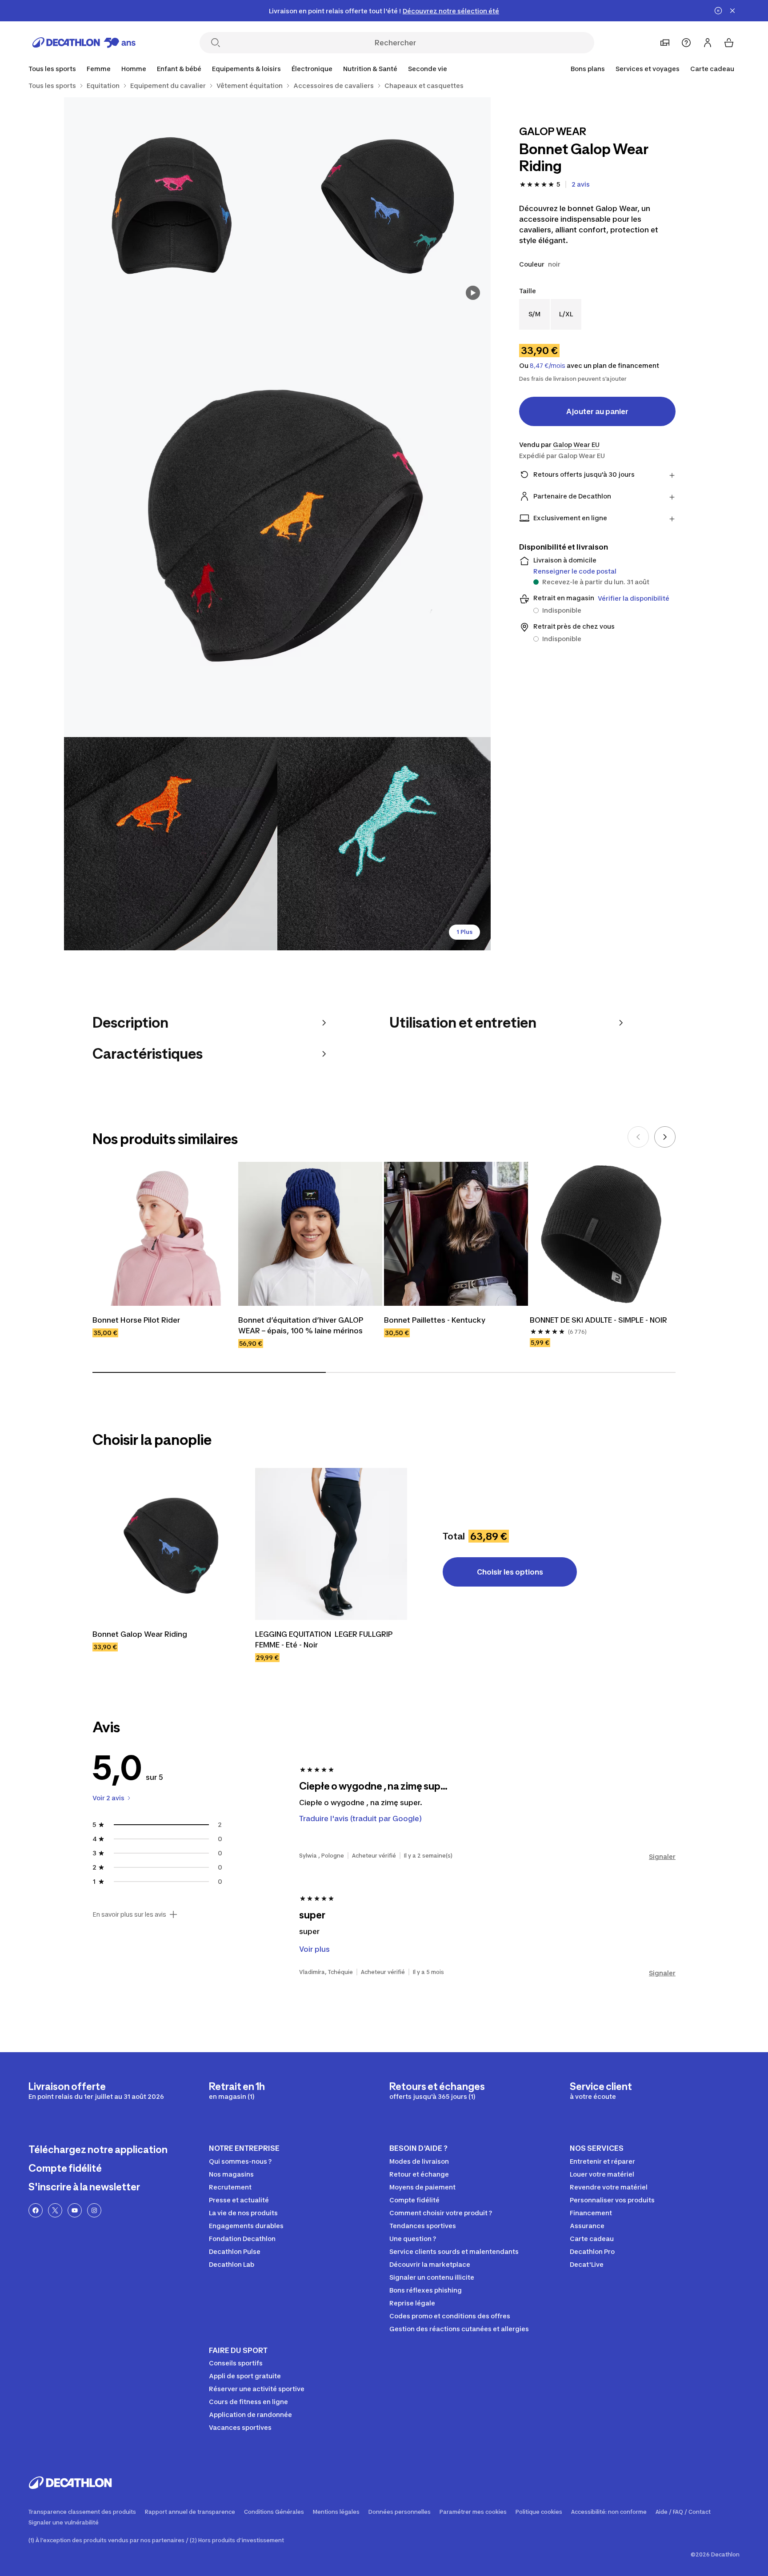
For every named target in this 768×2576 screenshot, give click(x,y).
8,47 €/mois (548, 366)
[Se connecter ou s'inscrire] (708, 43)
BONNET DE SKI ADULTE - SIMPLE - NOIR (598, 1320)
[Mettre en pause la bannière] (718, 11)
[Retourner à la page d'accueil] (84, 43)
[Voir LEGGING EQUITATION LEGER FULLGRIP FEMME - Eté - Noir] (331, 1544)
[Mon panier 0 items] (729, 43)
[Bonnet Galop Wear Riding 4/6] (171, 844)
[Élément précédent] (638, 1137)
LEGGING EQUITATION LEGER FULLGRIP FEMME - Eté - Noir (325, 1639)
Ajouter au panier (597, 411)
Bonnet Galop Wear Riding (140, 1634)
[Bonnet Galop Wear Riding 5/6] (384, 844)
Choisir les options (510, 1572)
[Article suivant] (665, 1137)
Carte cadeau (712, 69)
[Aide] (686, 43)
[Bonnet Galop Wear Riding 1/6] (384, 204)
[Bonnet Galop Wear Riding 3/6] (277, 524)
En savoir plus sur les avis (129, 1914)
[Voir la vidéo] (473, 293)
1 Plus (464, 932)
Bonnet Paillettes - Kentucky (435, 1320)
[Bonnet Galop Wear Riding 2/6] (171, 204)
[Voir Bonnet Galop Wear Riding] (168, 1544)
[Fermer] (732, 11)
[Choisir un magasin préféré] (665, 43)
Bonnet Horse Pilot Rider (136, 1320)
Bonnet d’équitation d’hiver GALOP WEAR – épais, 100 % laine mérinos (302, 1325)
